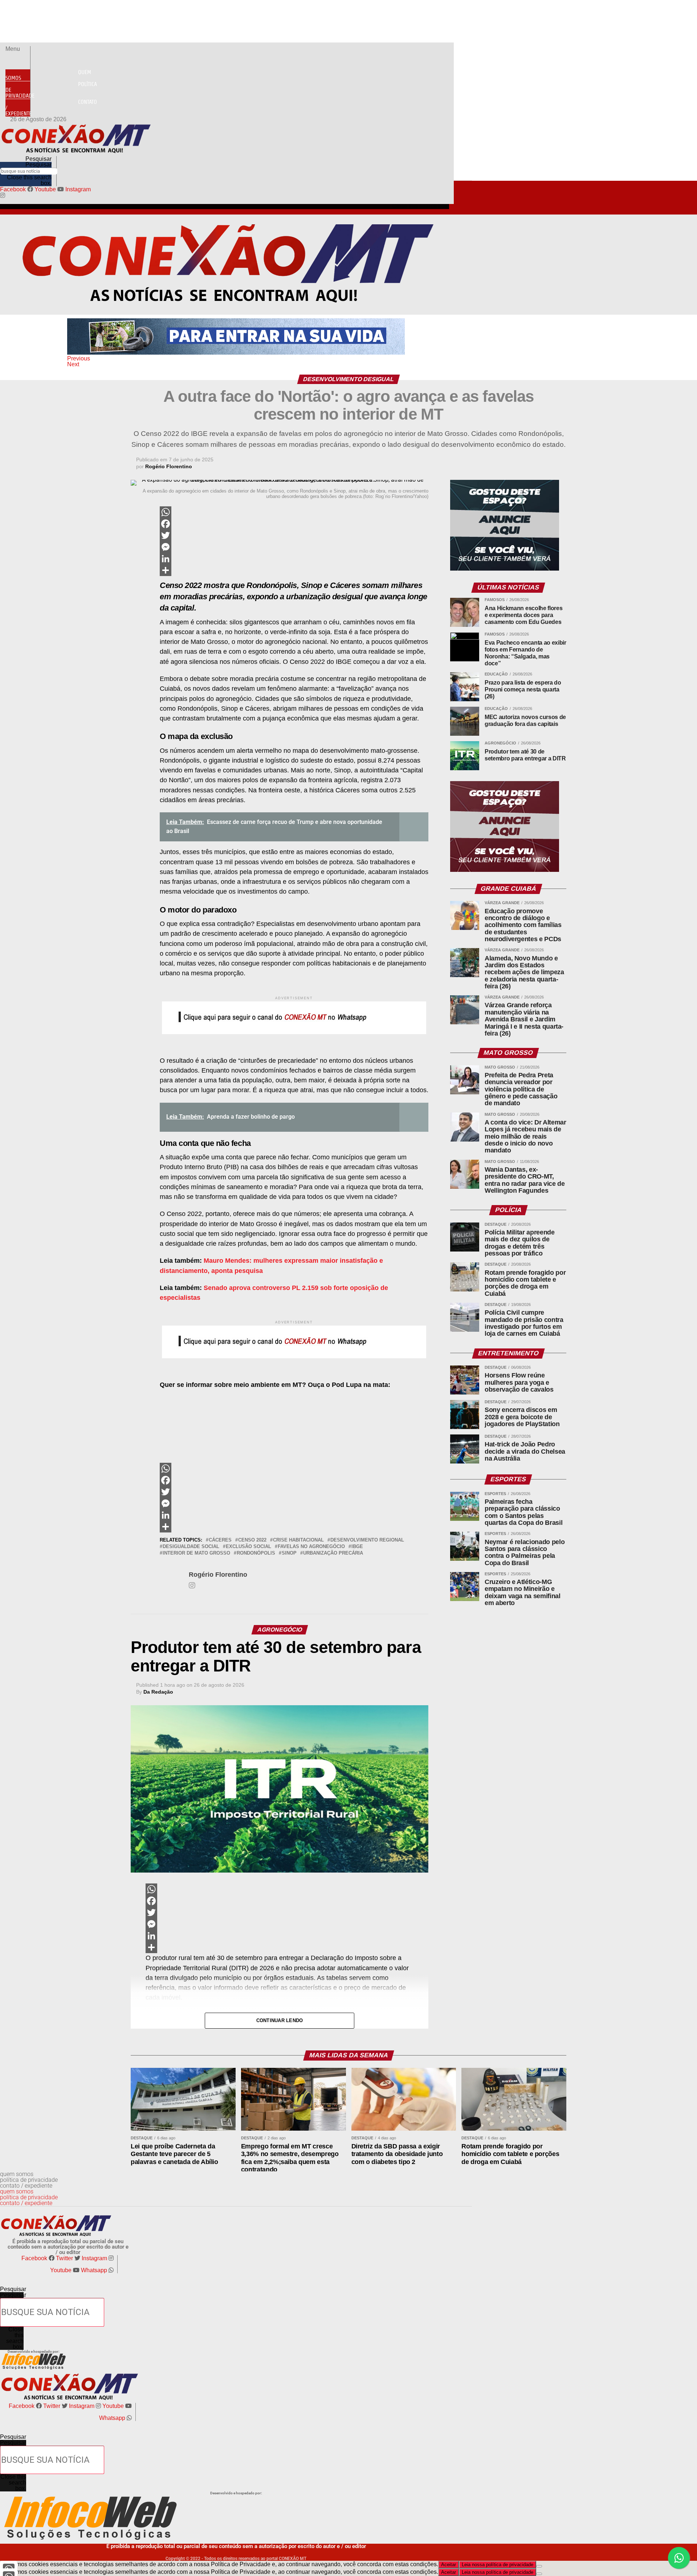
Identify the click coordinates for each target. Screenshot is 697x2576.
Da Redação (158, 1692)
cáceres (220, 1540)
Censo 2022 (252, 1540)
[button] (18, 49)
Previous (79, 358)
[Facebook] (294, 524)
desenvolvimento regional (367, 1540)
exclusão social (248, 1547)
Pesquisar (38, 165)
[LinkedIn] (294, 559)
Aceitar (449, 2565)
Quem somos (48, 75)
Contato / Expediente (51, 108)
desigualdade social (191, 1547)
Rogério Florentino (169, 466)
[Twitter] (294, 535)
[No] (539, 2566)
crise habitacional (298, 1540)
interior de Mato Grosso (196, 1553)
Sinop (289, 1553)
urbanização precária (333, 1553)
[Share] (294, 570)
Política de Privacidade (51, 90)
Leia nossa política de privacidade (498, 2565)
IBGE (357, 1547)
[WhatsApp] (294, 512)
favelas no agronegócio (311, 1547)
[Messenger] (294, 547)
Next (73, 364)
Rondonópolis (256, 1553)
